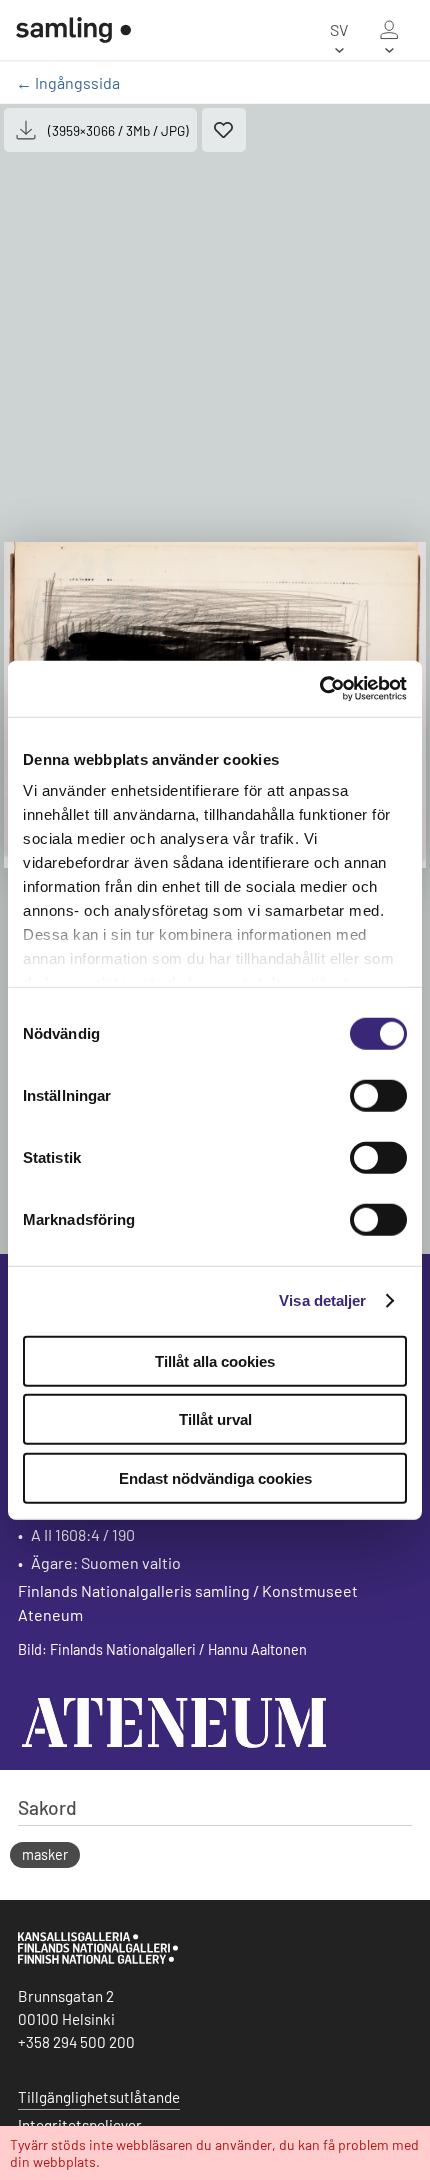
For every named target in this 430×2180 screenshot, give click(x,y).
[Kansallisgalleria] (98, 1959)
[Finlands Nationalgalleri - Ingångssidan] (73, 30)
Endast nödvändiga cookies (215, 1477)
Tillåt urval (215, 1419)
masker (45, 1854)
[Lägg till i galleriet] (224, 130)
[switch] (378, 1095)
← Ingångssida (68, 82)
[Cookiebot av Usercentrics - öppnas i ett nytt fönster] (319, 689)
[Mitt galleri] (389, 30)
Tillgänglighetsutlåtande (99, 2097)
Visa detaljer (322, 1300)
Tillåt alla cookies (215, 1360)
